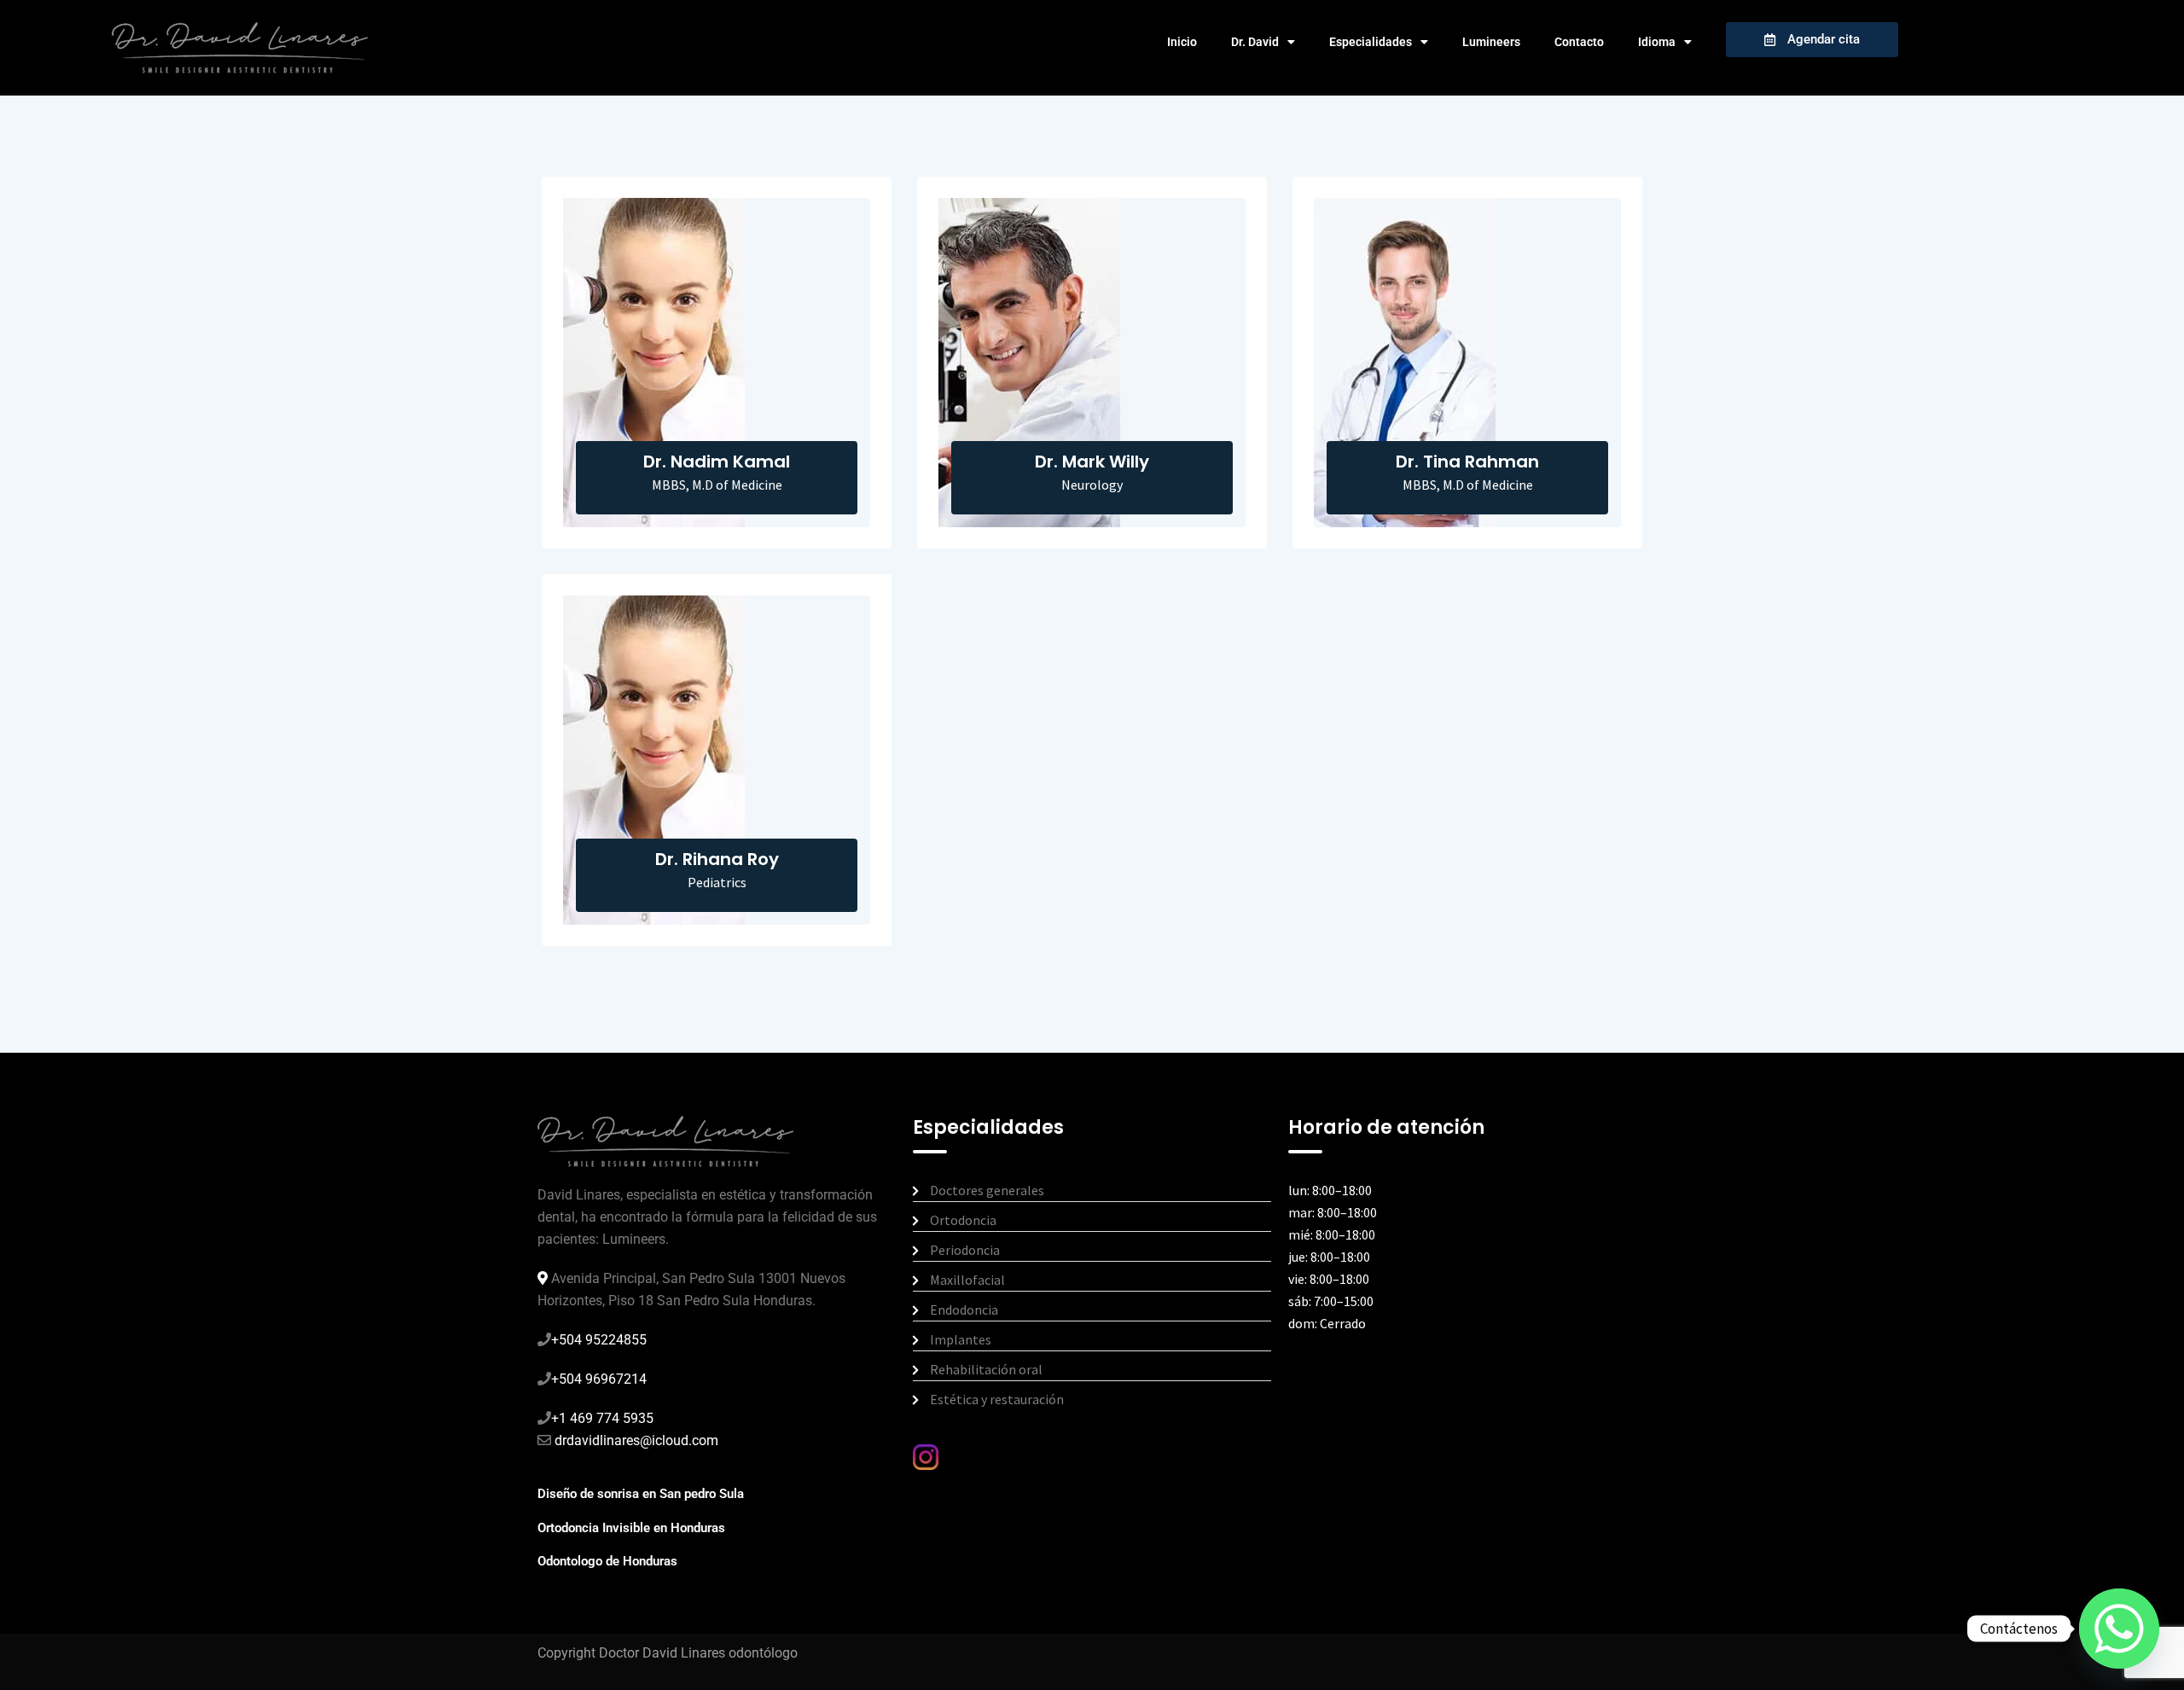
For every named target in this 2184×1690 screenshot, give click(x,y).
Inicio (1182, 42)
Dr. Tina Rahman (1467, 462)
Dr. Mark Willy (1092, 462)
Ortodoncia (963, 1220)
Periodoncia (965, 1250)
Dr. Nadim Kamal (717, 462)
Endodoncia (964, 1310)
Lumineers (1491, 42)
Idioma (1657, 42)
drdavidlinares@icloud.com (635, 1440)
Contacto (1579, 42)
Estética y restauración (997, 1399)
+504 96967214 (599, 1379)
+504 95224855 (599, 1340)
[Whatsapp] (2119, 1629)
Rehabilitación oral (986, 1369)
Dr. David (1255, 42)
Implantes (961, 1339)
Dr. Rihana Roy (717, 859)
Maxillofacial (967, 1280)
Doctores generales (987, 1190)
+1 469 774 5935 (602, 1418)
